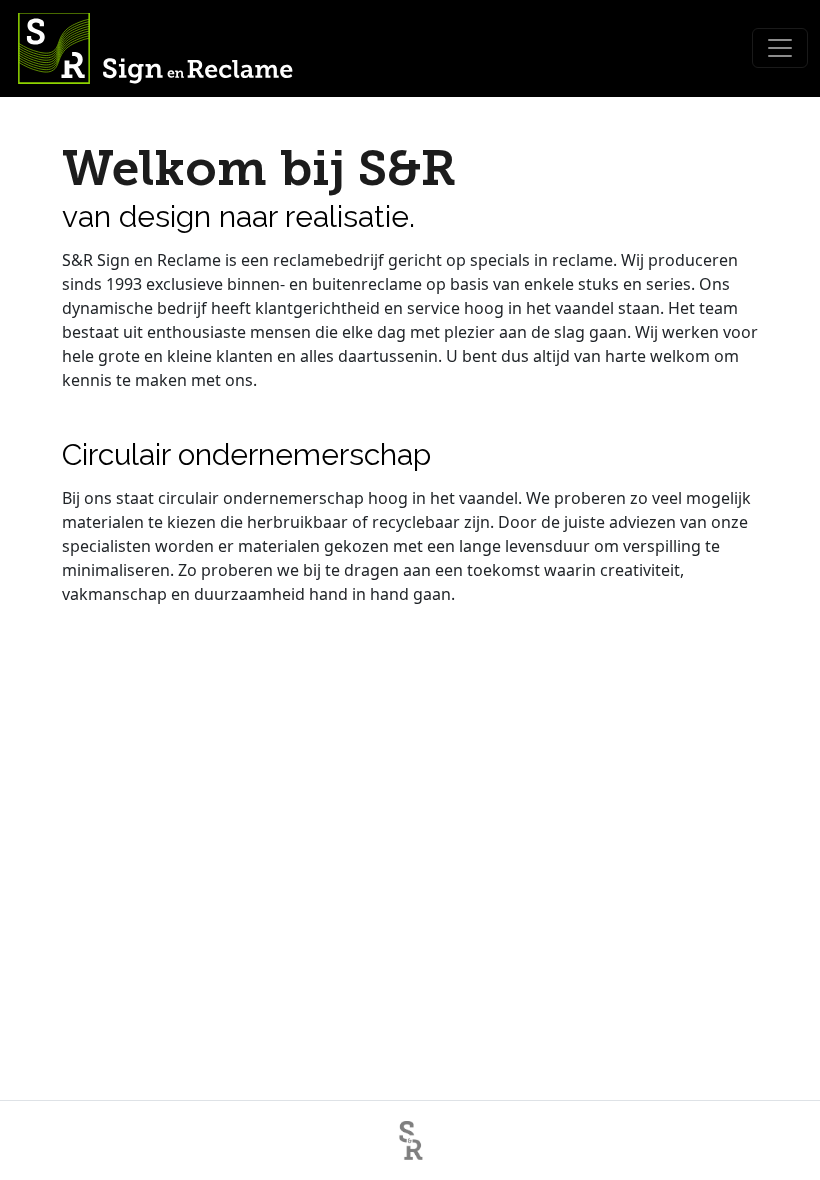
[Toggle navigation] (780, 48)
